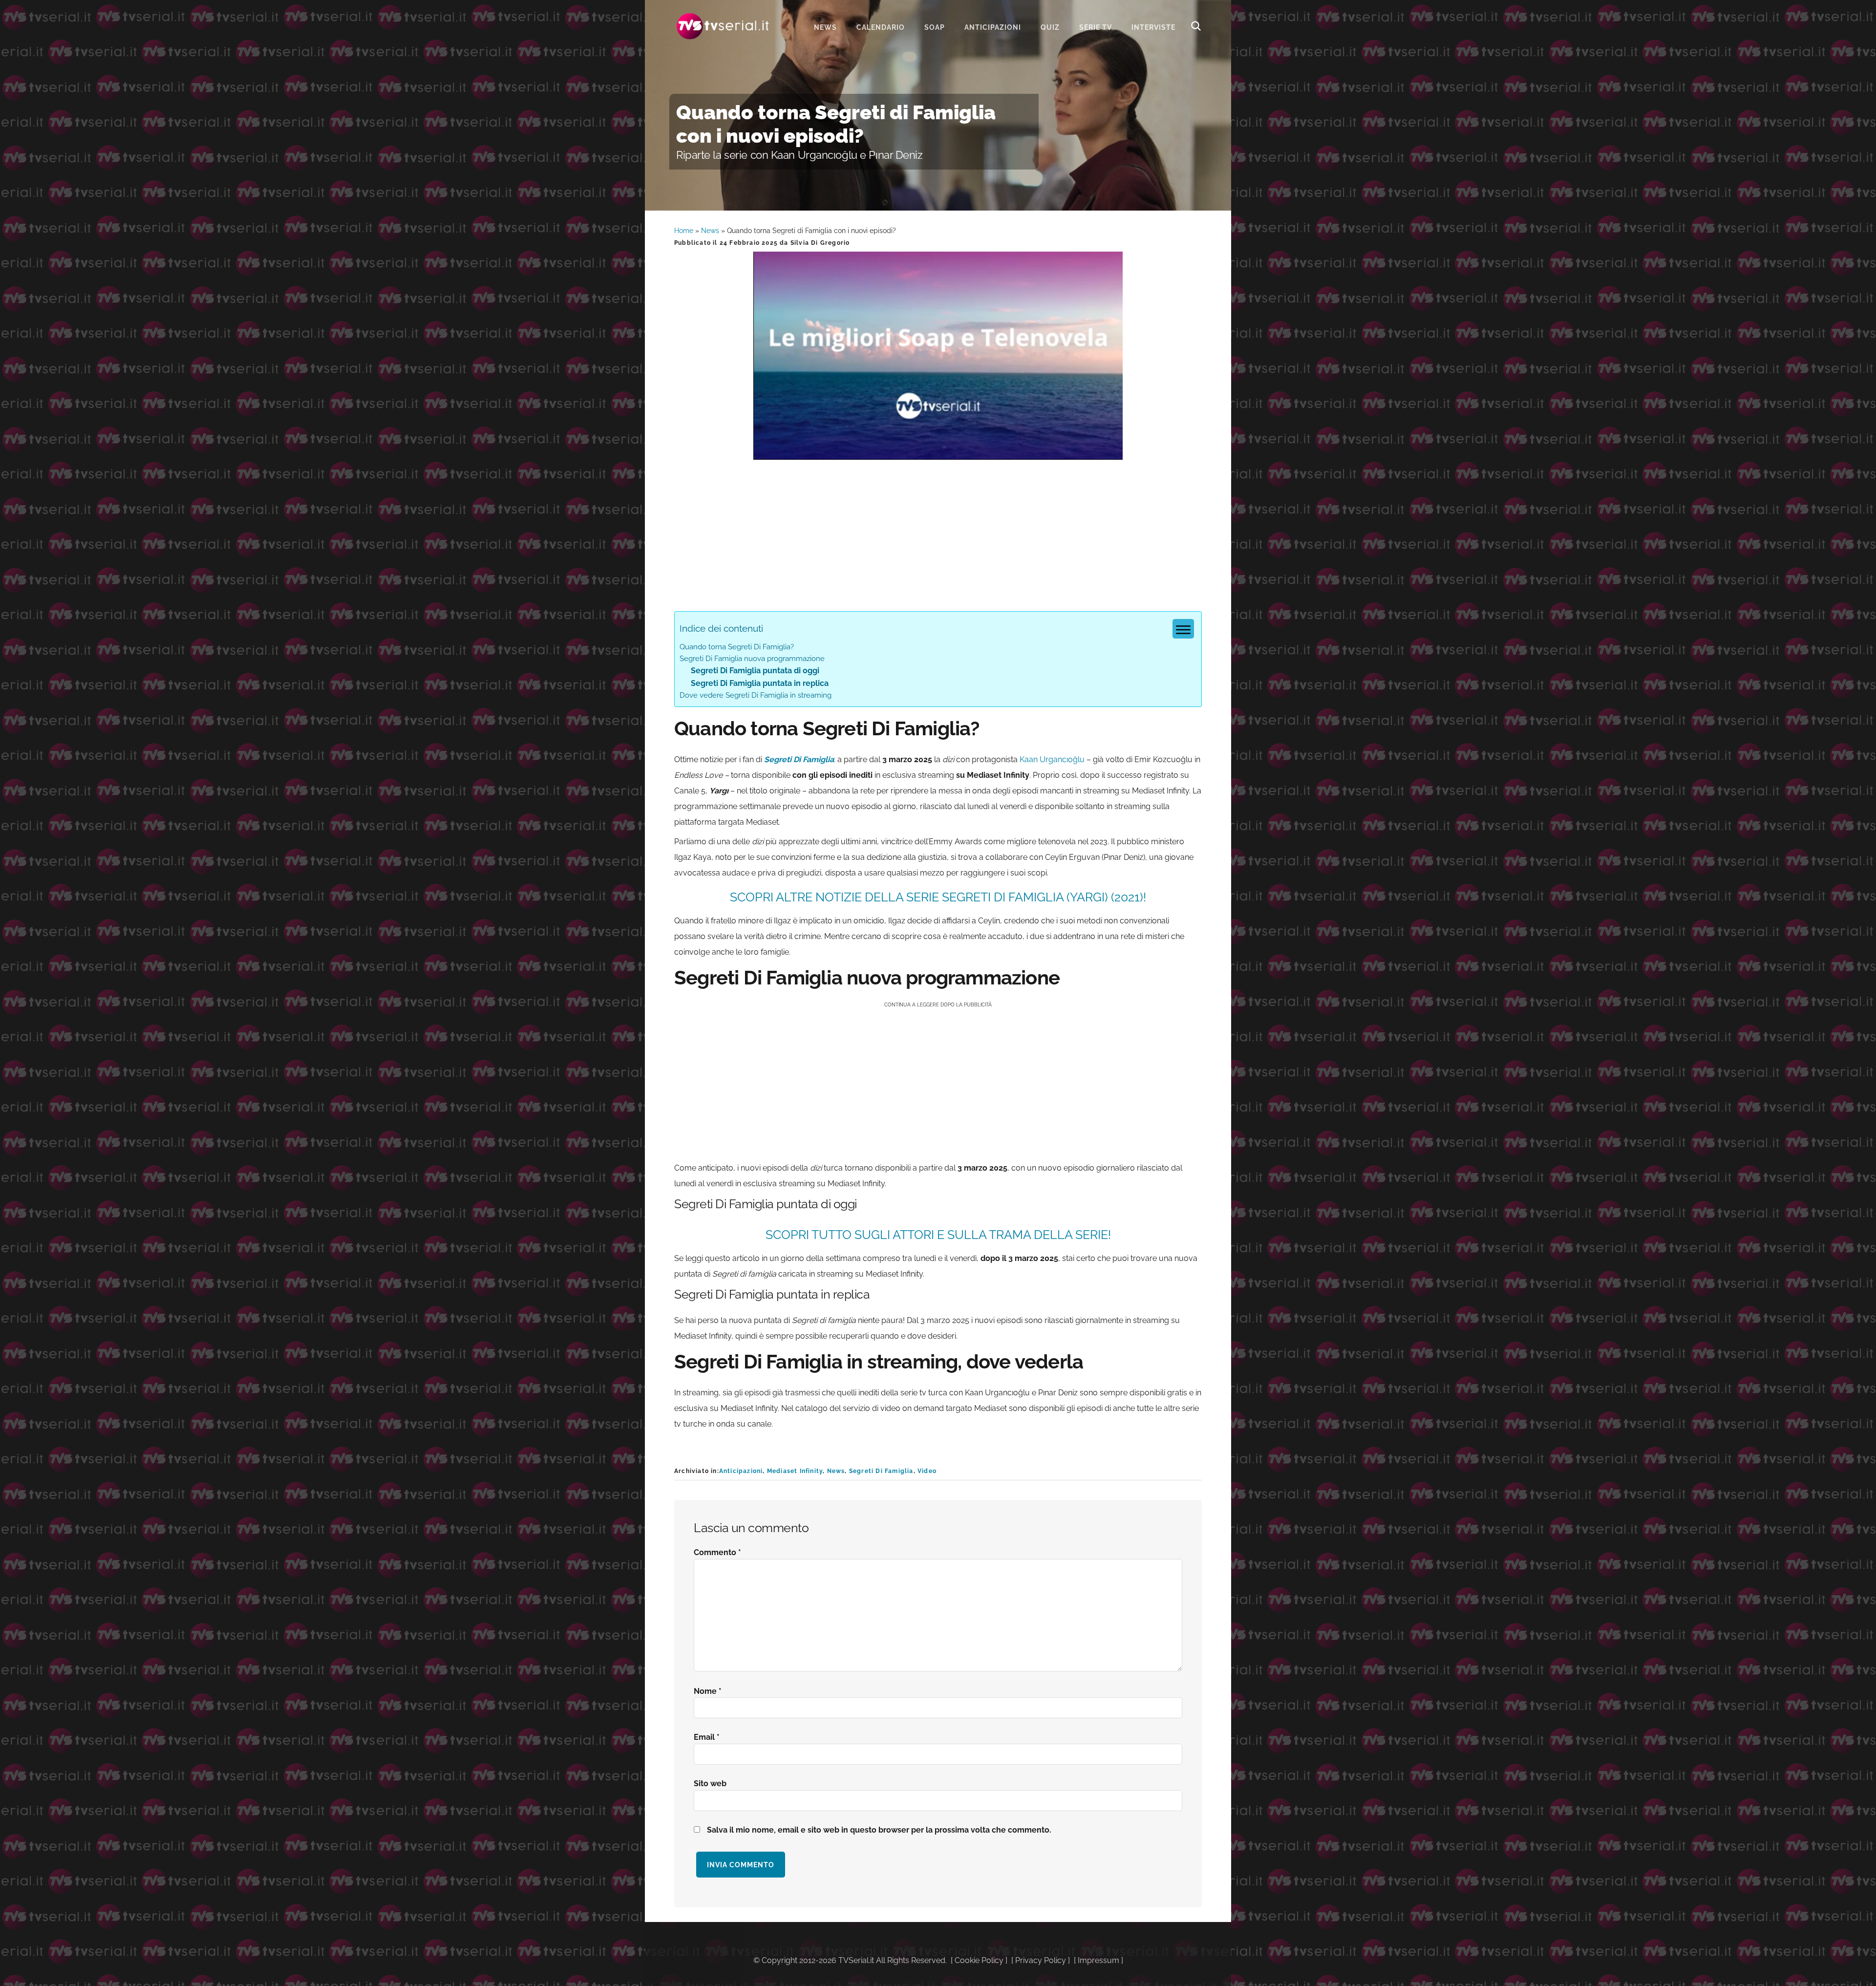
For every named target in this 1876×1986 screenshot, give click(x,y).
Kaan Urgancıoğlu (1052, 759)
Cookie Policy (979, 1960)
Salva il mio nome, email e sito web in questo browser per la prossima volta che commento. (879, 1830)
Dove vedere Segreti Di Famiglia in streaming (756, 695)
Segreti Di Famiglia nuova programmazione (752, 659)
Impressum (1098, 1960)
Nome (708, 1691)
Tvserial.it (723, 26)
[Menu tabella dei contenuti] (1183, 629)
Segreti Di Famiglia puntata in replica (760, 683)
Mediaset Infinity (795, 1471)
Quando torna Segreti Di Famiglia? (737, 647)
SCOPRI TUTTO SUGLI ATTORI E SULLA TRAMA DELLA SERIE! (938, 1235)
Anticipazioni (741, 1471)
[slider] (937, 452)
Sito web (710, 1783)
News (710, 231)
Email (707, 1737)
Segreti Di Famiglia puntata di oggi (755, 671)
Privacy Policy (1041, 1960)
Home (684, 231)
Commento (717, 1552)
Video (927, 1471)
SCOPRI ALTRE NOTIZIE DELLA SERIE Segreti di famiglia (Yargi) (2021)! (938, 897)
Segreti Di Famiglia (799, 759)
